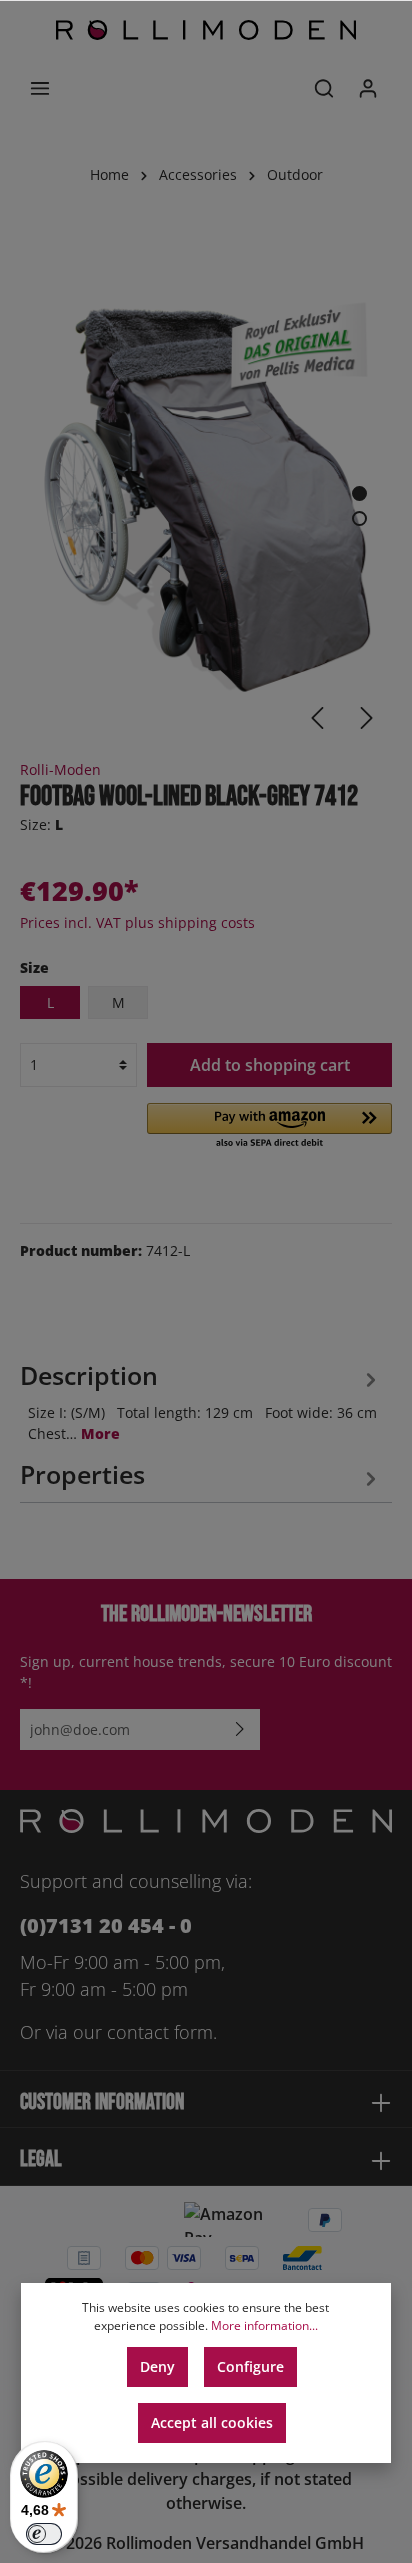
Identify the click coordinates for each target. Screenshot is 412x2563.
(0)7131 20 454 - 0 (106, 1925)
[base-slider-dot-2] (359, 518)
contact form (160, 2032)
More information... (264, 2325)
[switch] (44, 2534)
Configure (250, 2366)
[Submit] (240, 1729)
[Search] (324, 88)
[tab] (201, 1399)
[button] (269, 1127)
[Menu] (40, 88)
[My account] (368, 88)
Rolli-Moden (60, 769)
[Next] (367, 718)
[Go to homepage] (206, 30)
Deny (157, 2366)
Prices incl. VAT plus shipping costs (137, 922)
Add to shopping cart (270, 1065)
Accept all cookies (212, 2422)
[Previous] (317, 718)
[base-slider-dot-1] (359, 493)
